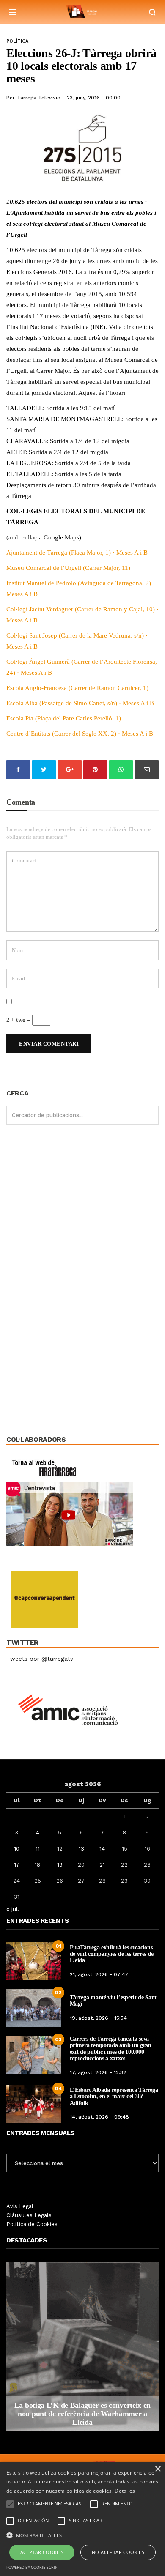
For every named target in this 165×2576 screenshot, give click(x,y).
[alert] (82, 2519)
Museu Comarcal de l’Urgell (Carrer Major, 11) (68, 568)
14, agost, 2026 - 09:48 (99, 2117)
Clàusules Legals (29, 2215)
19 (60, 1865)
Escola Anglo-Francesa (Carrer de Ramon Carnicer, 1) (77, 688)
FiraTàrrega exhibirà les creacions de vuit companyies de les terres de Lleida (112, 1954)
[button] (82, 2535)
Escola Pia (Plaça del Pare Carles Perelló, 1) (64, 718)
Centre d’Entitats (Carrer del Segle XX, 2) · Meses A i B (80, 734)
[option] (82, 2346)
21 (102, 1865)
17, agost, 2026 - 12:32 (98, 2072)
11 (38, 1849)
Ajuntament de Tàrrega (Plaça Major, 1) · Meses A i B (77, 553)
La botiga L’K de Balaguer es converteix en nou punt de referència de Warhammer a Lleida (82, 2414)
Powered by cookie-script (33, 2567)
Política (17, 41)
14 (102, 1849)
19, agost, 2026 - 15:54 (98, 2018)
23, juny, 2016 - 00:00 (94, 98)
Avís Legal (20, 2206)
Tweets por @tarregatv (40, 1659)
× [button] (158, 2469)
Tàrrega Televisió (39, 98)
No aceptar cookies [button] (118, 2552)
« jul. (13, 1909)
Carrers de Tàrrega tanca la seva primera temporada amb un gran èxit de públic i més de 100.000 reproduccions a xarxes (111, 2049)
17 (17, 1865)
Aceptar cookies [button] (42, 2552)
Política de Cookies (32, 2224)
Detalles (125, 2491)
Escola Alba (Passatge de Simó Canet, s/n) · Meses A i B (80, 703)
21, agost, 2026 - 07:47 (99, 1974)
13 (81, 1849)
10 (17, 1849)
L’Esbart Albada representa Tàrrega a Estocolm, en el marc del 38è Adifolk (114, 2097)
